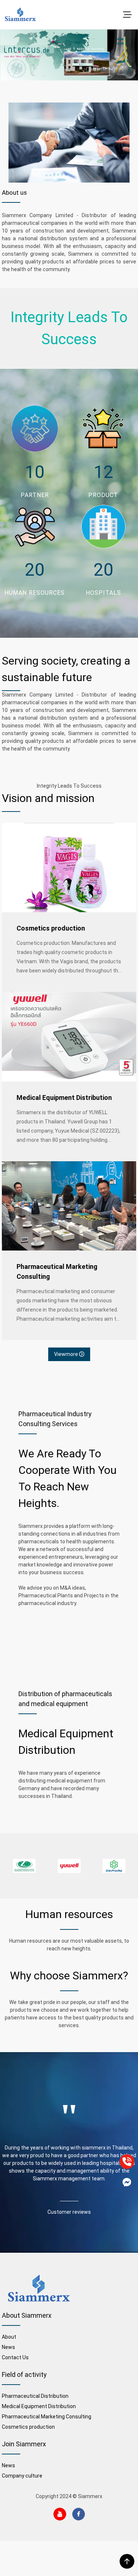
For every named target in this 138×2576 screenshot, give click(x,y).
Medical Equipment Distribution (64, 1098)
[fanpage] (127, 2182)
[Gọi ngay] (127, 2162)
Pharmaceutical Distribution (35, 2396)
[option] (24, 1866)
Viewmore (67, 1354)
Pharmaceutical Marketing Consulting (57, 1271)
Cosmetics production (51, 928)
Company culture (22, 2476)
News (8, 2347)
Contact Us (15, 2357)
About (9, 2337)
